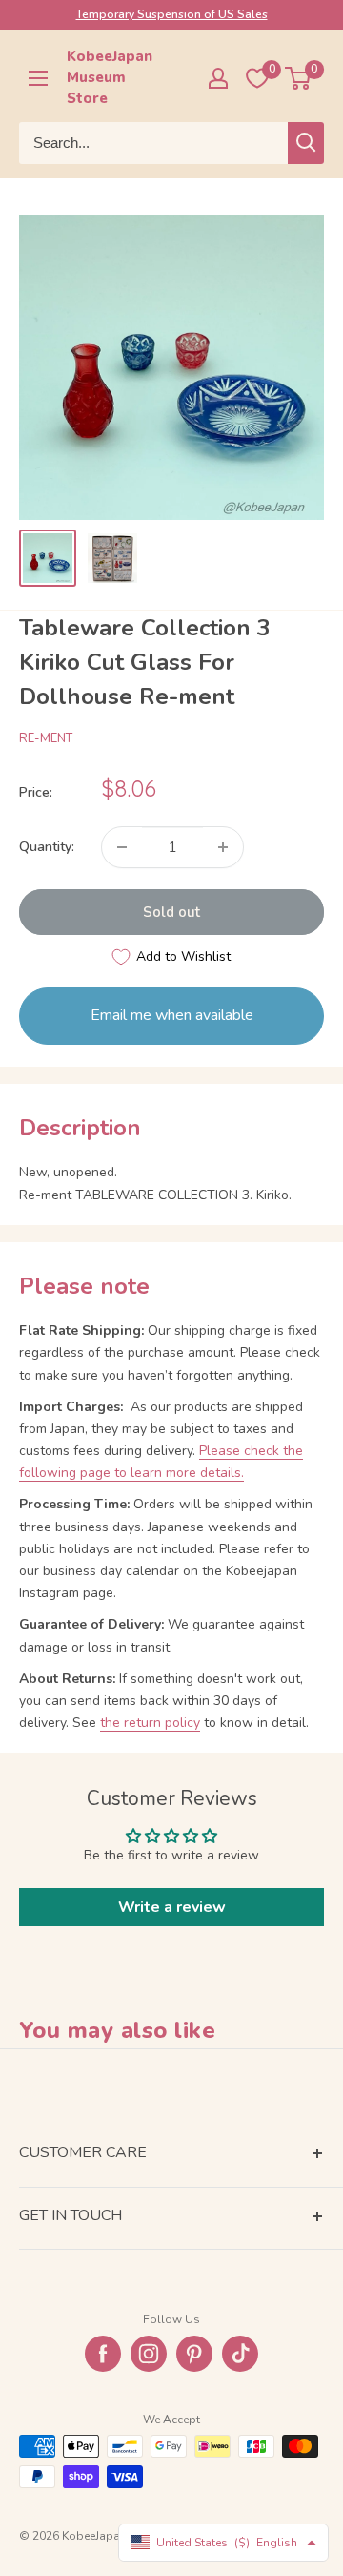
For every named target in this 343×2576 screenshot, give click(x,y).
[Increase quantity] (223, 847)
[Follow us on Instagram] (149, 2354)
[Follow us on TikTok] (240, 2354)
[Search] (306, 143)
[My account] (218, 78)
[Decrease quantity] (122, 847)
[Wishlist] (257, 78)
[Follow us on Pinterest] (194, 2354)
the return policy (150, 1723)
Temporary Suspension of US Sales (172, 14)
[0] (299, 78)
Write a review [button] (172, 1907)
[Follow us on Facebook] (103, 2354)
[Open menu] (38, 78)
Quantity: (47, 847)
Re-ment (46, 738)
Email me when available (172, 1015)
